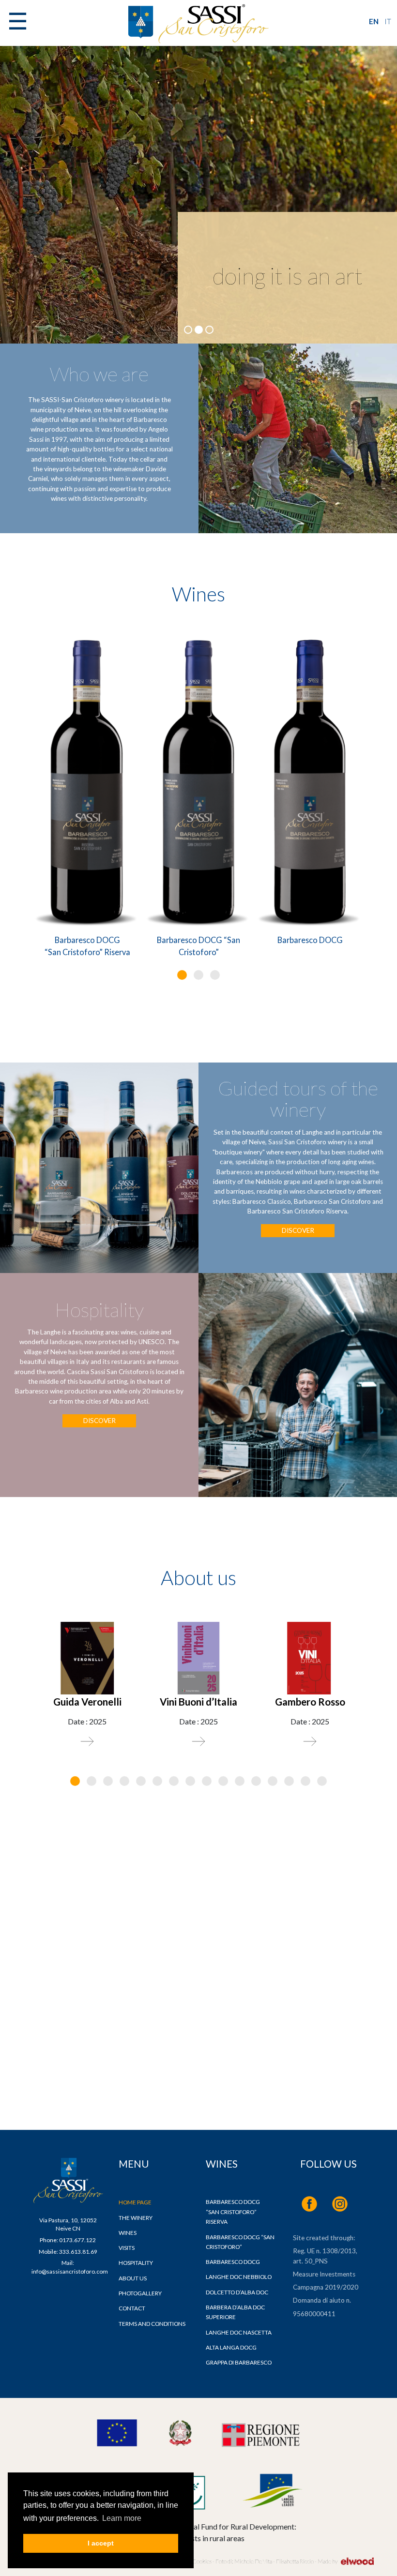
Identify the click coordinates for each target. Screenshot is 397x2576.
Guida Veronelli (87, 1702)
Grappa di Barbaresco (239, 2362)
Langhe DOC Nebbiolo (239, 2277)
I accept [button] (101, 2543)
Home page (135, 2202)
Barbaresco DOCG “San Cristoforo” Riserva (87, 946)
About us (133, 2278)
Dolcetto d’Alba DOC (237, 2292)
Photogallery (140, 2293)
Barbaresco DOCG (310, 940)
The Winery (136, 2218)
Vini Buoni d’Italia (198, 1702)
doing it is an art (288, 276)
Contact (132, 2308)
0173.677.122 (77, 2240)
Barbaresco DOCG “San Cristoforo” (198, 946)
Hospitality (136, 2263)
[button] (182, 975)
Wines (128, 2233)
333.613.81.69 (78, 2252)
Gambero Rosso (310, 1702)
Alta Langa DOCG (231, 2347)
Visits (127, 2248)
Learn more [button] (122, 2518)
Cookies (202, 2561)
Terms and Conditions (152, 2324)
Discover (298, 1231)
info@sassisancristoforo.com (70, 2271)
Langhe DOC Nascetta (239, 2332)
